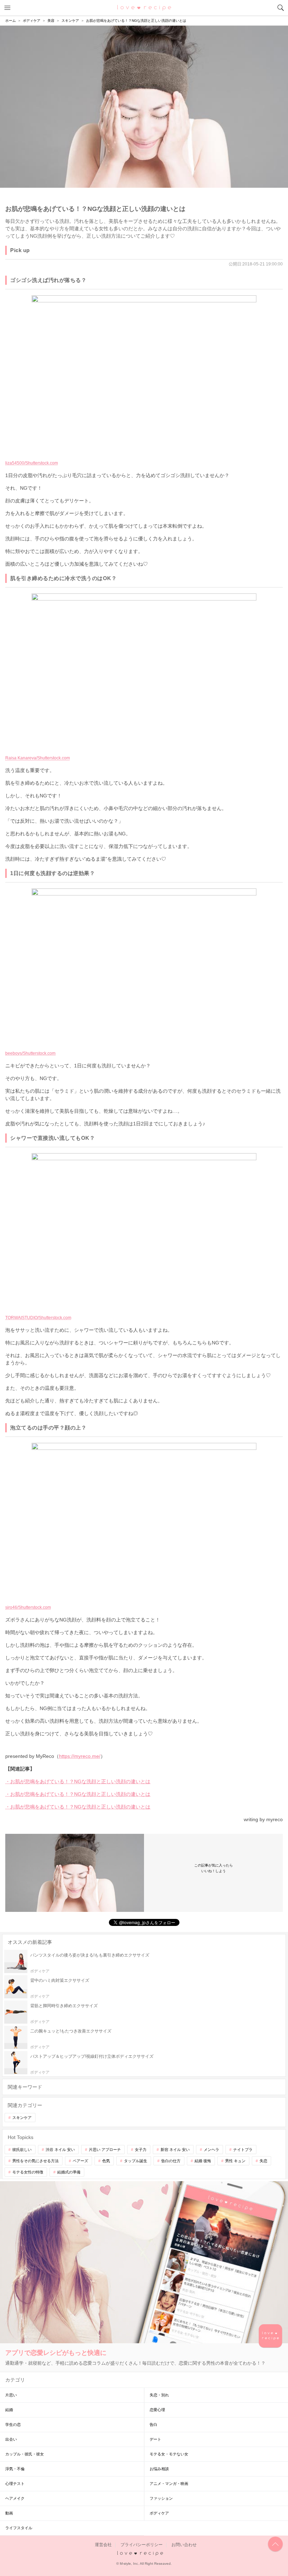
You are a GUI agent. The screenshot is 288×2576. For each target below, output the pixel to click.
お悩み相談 (159, 2469)
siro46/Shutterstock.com (28, 1607)
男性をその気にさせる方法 (35, 2161)
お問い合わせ (184, 2545)
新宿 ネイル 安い (175, 2150)
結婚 (9, 2410)
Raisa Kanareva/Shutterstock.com (38, 758)
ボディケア (159, 2513)
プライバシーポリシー (142, 2545)
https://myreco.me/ (80, 1756)
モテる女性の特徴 (28, 2172)
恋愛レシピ (144, 7)
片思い (11, 2395)
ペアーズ (80, 2161)
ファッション (161, 2498)
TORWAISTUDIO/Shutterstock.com (38, 1318)
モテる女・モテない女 (169, 2454)
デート (155, 2439)
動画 (9, 2513)
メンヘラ (211, 2150)
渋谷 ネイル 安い (60, 2150)
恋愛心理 (157, 2410)
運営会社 (103, 2545)
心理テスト (15, 2484)
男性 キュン (235, 2161)
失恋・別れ (159, 2395)
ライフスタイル (19, 2528)
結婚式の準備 (69, 2172)
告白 (153, 2424)
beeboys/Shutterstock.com (30, 1053)
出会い (11, 2439)
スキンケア (22, 2118)
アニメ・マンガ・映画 (169, 2484)
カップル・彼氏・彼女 (25, 2454)
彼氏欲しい (22, 2150)
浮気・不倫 (15, 2469)
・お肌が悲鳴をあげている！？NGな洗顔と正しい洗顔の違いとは (78, 1781)
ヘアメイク (15, 2498)
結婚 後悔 (203, 2161)
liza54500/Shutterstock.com (32, 463)
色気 (106, 2161)
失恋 (263, 2161)
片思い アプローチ (105, 2150)
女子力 (141, 2150)
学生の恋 (13, 2424)
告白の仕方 (171, 2161)
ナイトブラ (243, 2150)
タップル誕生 (136, 2161)
